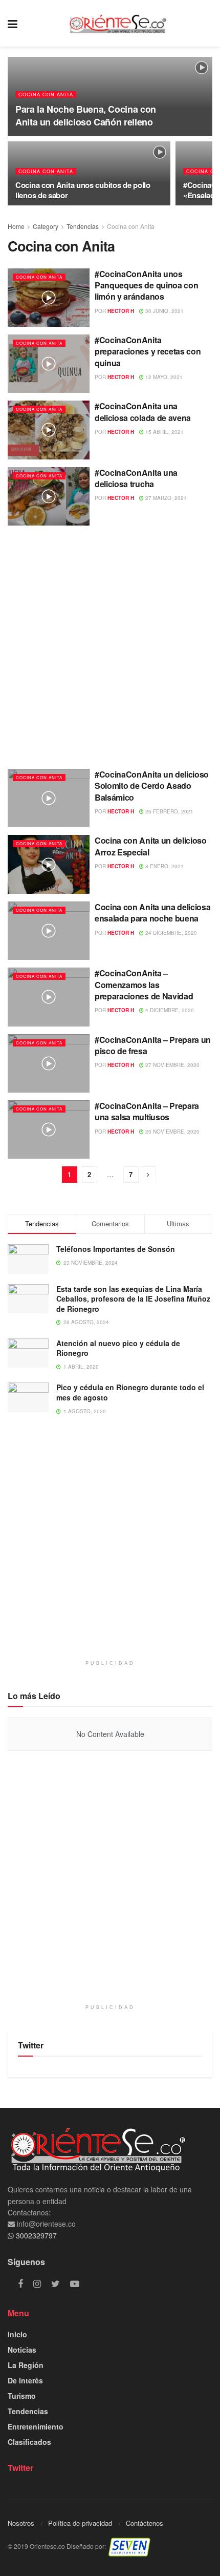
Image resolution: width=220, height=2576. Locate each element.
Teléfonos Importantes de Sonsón (116, 1249)
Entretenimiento (36, 2426)
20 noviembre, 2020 (172, 1132)
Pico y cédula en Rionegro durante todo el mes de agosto (130, 1392)
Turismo (22, 2396)
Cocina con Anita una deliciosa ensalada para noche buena (152, 913)
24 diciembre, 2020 (170, 933)
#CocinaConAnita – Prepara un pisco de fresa (153, 1045)
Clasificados (29, 2442)
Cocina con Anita (46, 95)
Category (46, 226)
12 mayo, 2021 (163, 377)
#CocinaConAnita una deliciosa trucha (136, 478)
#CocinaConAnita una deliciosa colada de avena (143, 412)
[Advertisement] (110, 643)
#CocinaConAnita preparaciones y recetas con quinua (148, 351)
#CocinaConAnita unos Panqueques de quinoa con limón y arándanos (146, 285)
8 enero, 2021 (164, 866)
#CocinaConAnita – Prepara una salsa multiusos (147, 1111)
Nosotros (21, 2523)
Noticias (22, 2350)
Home (16, 226)
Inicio (17, 2334)
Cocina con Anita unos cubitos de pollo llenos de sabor (83, 190)
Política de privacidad (80, 2523)
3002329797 (35, 2235)
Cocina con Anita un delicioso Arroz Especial (151, 846)
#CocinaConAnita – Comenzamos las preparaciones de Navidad (144, 985)
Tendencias (83, 226)
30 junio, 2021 (164, 311)
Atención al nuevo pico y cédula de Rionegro (118, 1348)
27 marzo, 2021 (165, 498)
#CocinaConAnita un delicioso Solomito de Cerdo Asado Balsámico (152, 786)
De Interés (25, 2380)
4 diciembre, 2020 (169, 1010)
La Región (26, 2365)
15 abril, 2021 (164, 432)
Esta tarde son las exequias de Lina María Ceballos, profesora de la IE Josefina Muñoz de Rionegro (133, 1299)
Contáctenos (145, 2523)
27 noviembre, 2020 (172, 1065)
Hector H (121, 311)
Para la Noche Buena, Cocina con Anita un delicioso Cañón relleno (86, 116)
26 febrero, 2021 (169, 811)
